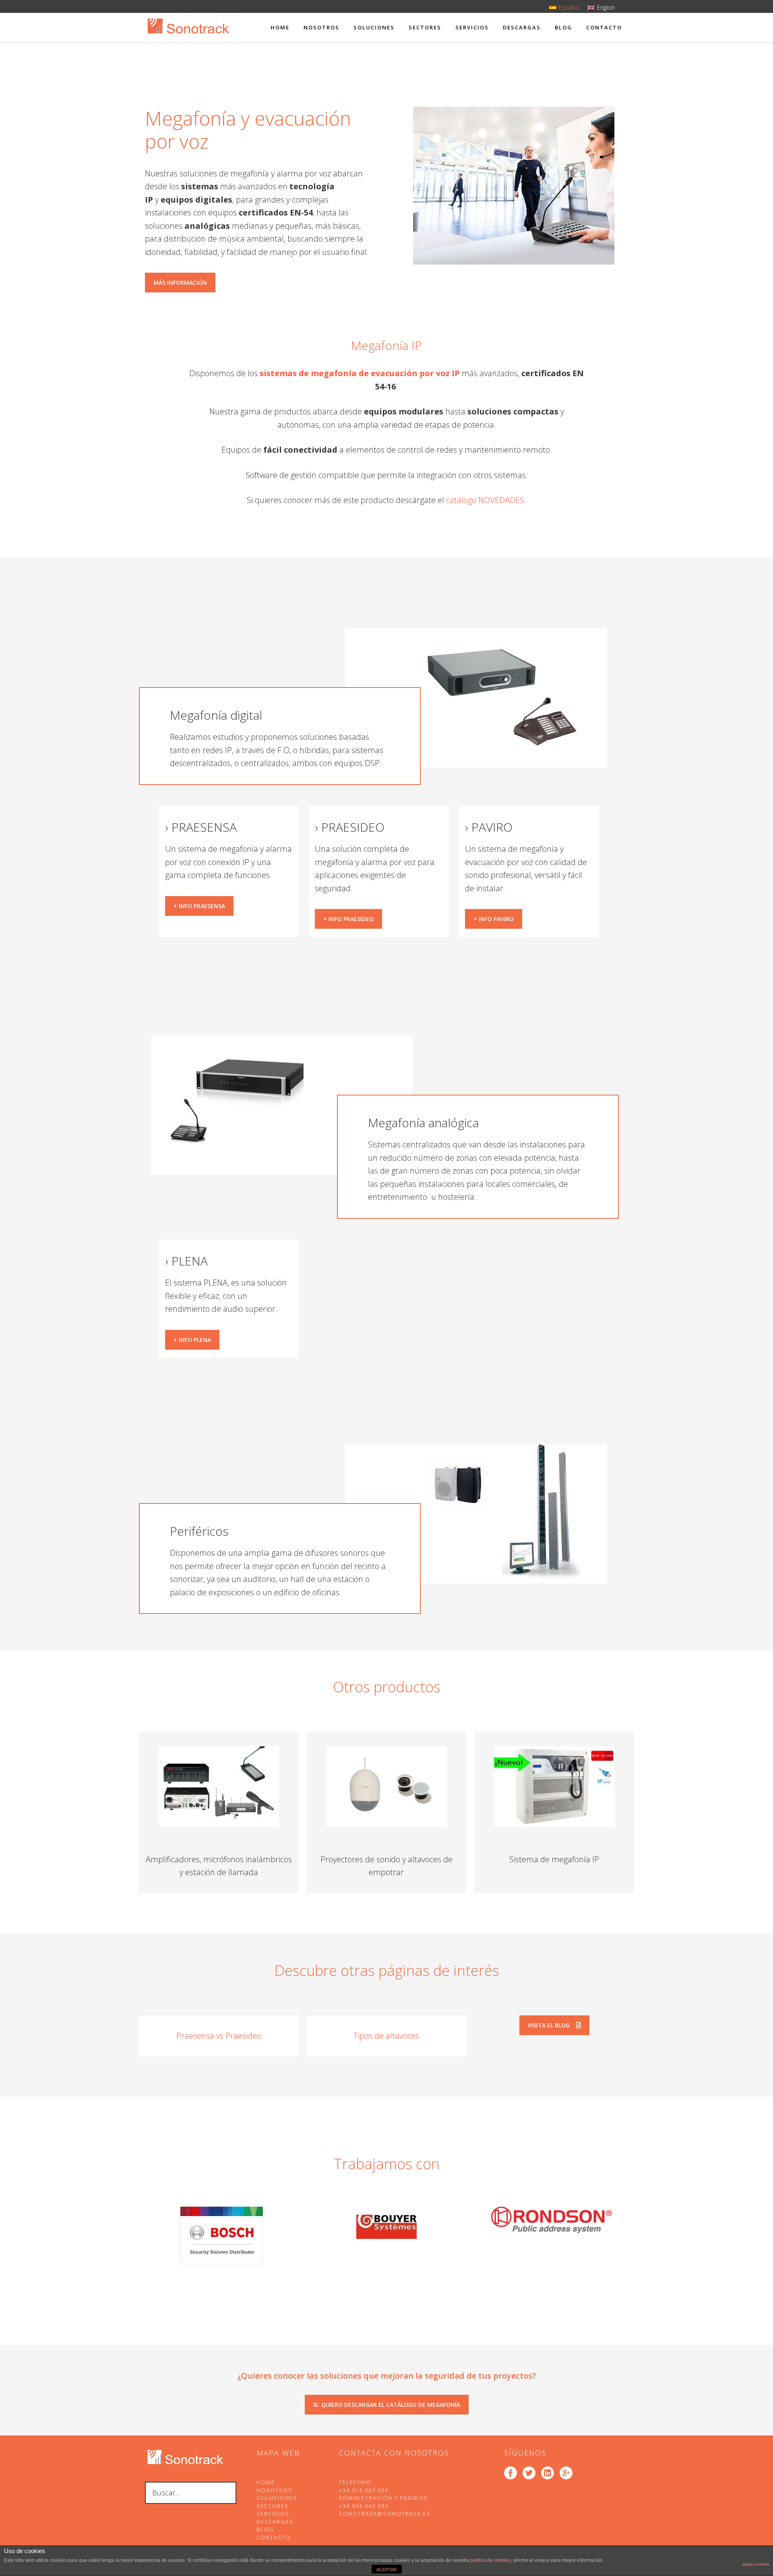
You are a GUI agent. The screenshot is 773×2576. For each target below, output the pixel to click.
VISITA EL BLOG (549, 2025)
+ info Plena (192, 1340)
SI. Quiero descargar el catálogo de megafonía (387, 2405)
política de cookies (491, 2560)
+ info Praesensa (199, 906)
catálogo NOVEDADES (485, 500)
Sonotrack (188, 33)
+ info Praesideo (348, 919)
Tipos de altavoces (386, 2036)
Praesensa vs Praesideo (219, 2036)
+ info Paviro (494, 919)
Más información (180, 283)
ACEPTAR (386, 2570)
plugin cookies (756, 2564)
